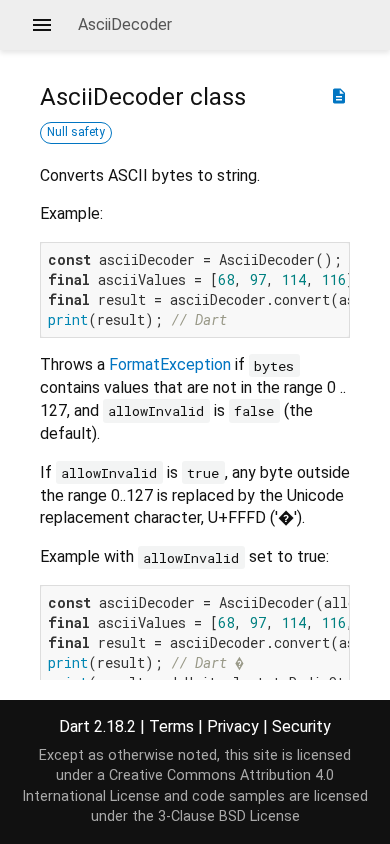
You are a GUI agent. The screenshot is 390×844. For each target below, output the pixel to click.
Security (301, 726)
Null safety (76, 132)
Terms (171, 726)
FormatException (170, 364)
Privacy (233, 726)
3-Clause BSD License (229, 816)
